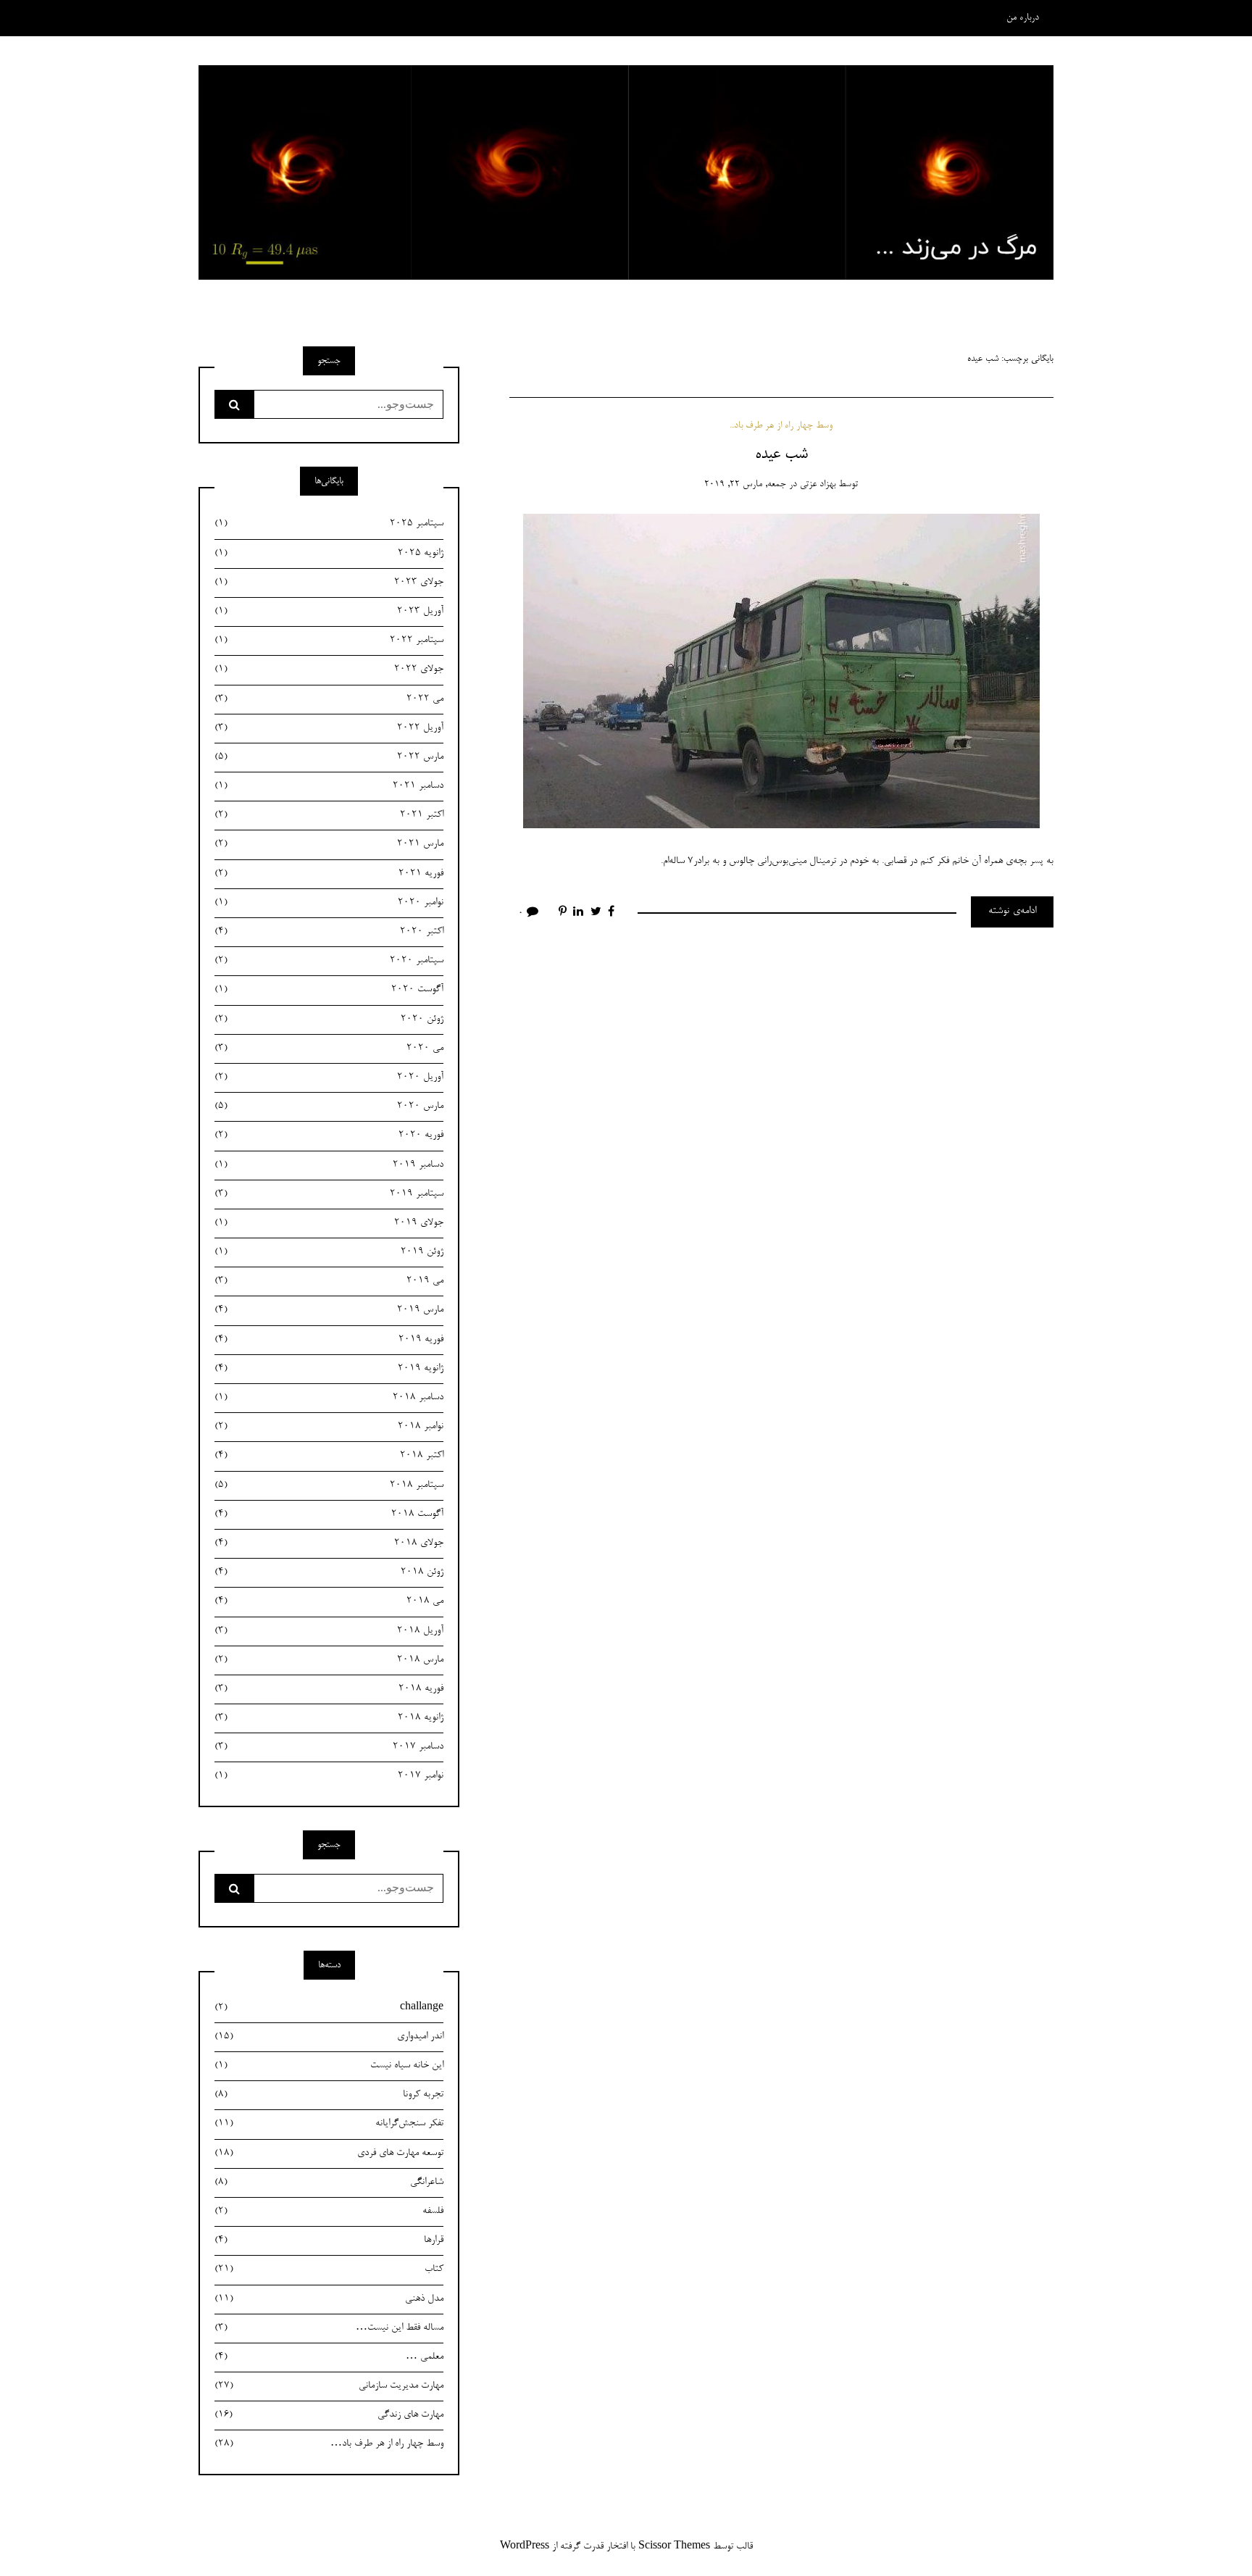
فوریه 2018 (329, 1689)
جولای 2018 (329, 1543)
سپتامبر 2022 (329, 641)
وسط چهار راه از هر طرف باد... (781, 426)
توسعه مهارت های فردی (329, 2154)
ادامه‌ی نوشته (1012, 912)
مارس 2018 (329, 1660)
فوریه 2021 (329, 874)
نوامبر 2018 (329, 1427)
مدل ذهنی (329, 2299)
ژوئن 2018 (329, 1572)
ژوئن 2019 (329, 1252)
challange (329, 2008)
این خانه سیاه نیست (329, 2066)
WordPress (525, 2547)
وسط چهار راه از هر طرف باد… (329, 2444)
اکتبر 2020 (329, 932)
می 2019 (329, 1281)
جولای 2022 (329, 670)
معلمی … (329, 2357)
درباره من (1023, 18)
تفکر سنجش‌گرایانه (329, 2124)
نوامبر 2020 (329, 903)
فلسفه (329, 2212)
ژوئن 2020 (329, 1020)
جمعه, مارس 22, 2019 (745, 484)
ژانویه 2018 (329, 1718)
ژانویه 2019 (329, 1369)
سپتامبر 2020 (329, 961)
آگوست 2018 (329, 1514)
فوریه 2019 (329, 1340)
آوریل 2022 (329, 728)
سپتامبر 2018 (329, 1485)
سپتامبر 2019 (329, 1194)
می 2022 (329, 699)
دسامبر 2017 (329, 1747)
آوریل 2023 (329, 612)
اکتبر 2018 (329, 1456)
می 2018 (329, 1601)
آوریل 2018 (329, 1631)
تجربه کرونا (329, 2095)
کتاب (329, 2269)
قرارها (329, 2241)
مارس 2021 (329, 844)
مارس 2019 (329, 1310)
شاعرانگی (329, 2183)
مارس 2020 (329, 1106)
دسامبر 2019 (329, 1165)
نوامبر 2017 (329, 1776)
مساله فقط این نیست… (329, 2328)
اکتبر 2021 (329, 815)
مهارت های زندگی (329, 2415)
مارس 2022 (329, 757)
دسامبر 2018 (329, 1398)
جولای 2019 (329, 1223)
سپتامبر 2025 (329, 524)
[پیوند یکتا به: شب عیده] (781, 673)
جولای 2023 (329, 583)
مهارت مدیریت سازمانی (329, 2386)
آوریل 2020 (329, 1077)
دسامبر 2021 (329, 786)
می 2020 (329, 1049)
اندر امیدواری (329, 2037)
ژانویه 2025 (329, 554)
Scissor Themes (674, 2547)
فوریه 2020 (329, 1135)
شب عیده (781, 454)
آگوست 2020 (329, 990)
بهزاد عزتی (818, 484)
